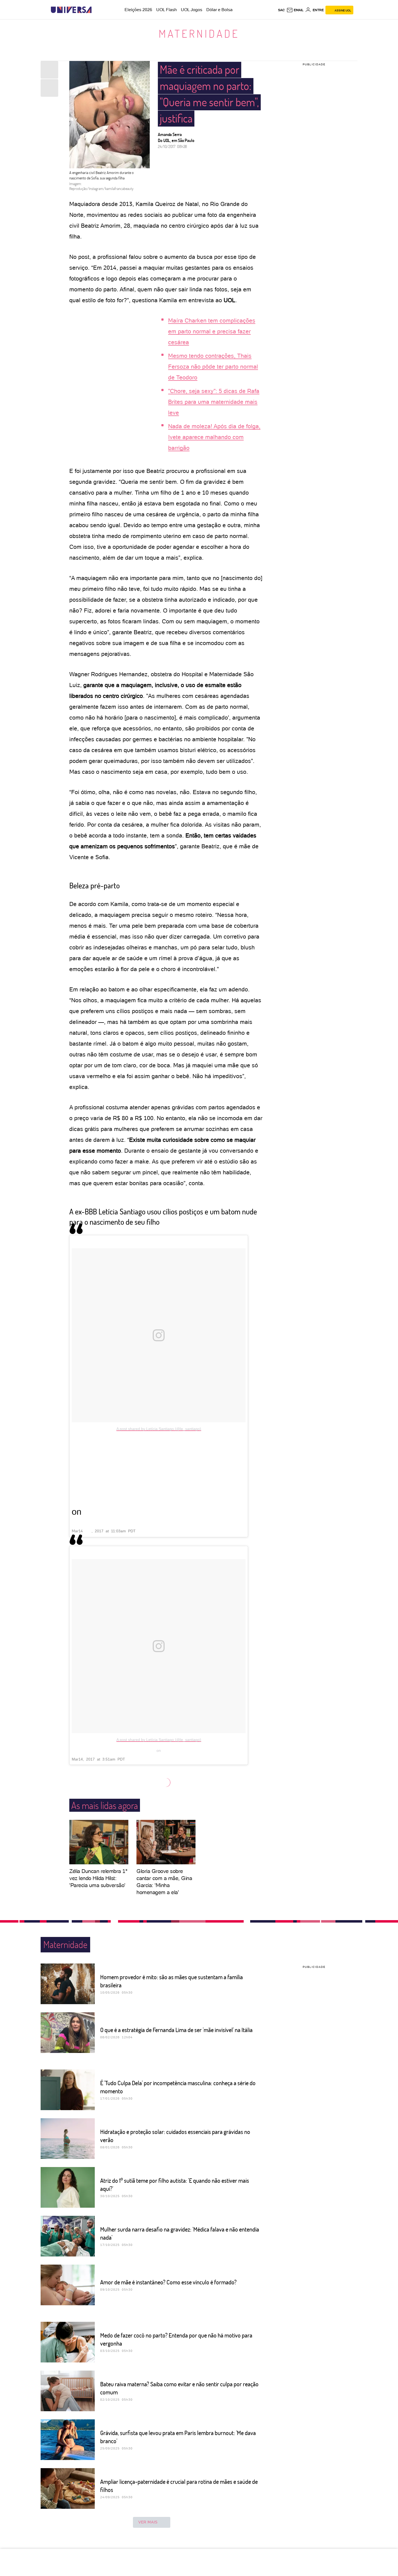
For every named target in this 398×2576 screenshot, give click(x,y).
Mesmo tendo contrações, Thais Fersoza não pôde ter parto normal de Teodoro (213, 367)
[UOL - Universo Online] (96, 10)
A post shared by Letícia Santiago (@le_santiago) (159, 1429)
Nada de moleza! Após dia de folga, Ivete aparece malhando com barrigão (214, 437)
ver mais (148, 2522)
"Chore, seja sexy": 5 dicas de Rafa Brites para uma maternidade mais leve (214, 402)
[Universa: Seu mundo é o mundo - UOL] (71, 10)
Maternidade (199, 33)
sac (281, 10)
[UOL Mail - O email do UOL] (295, 10)
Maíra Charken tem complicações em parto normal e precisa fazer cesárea (212, 331)
